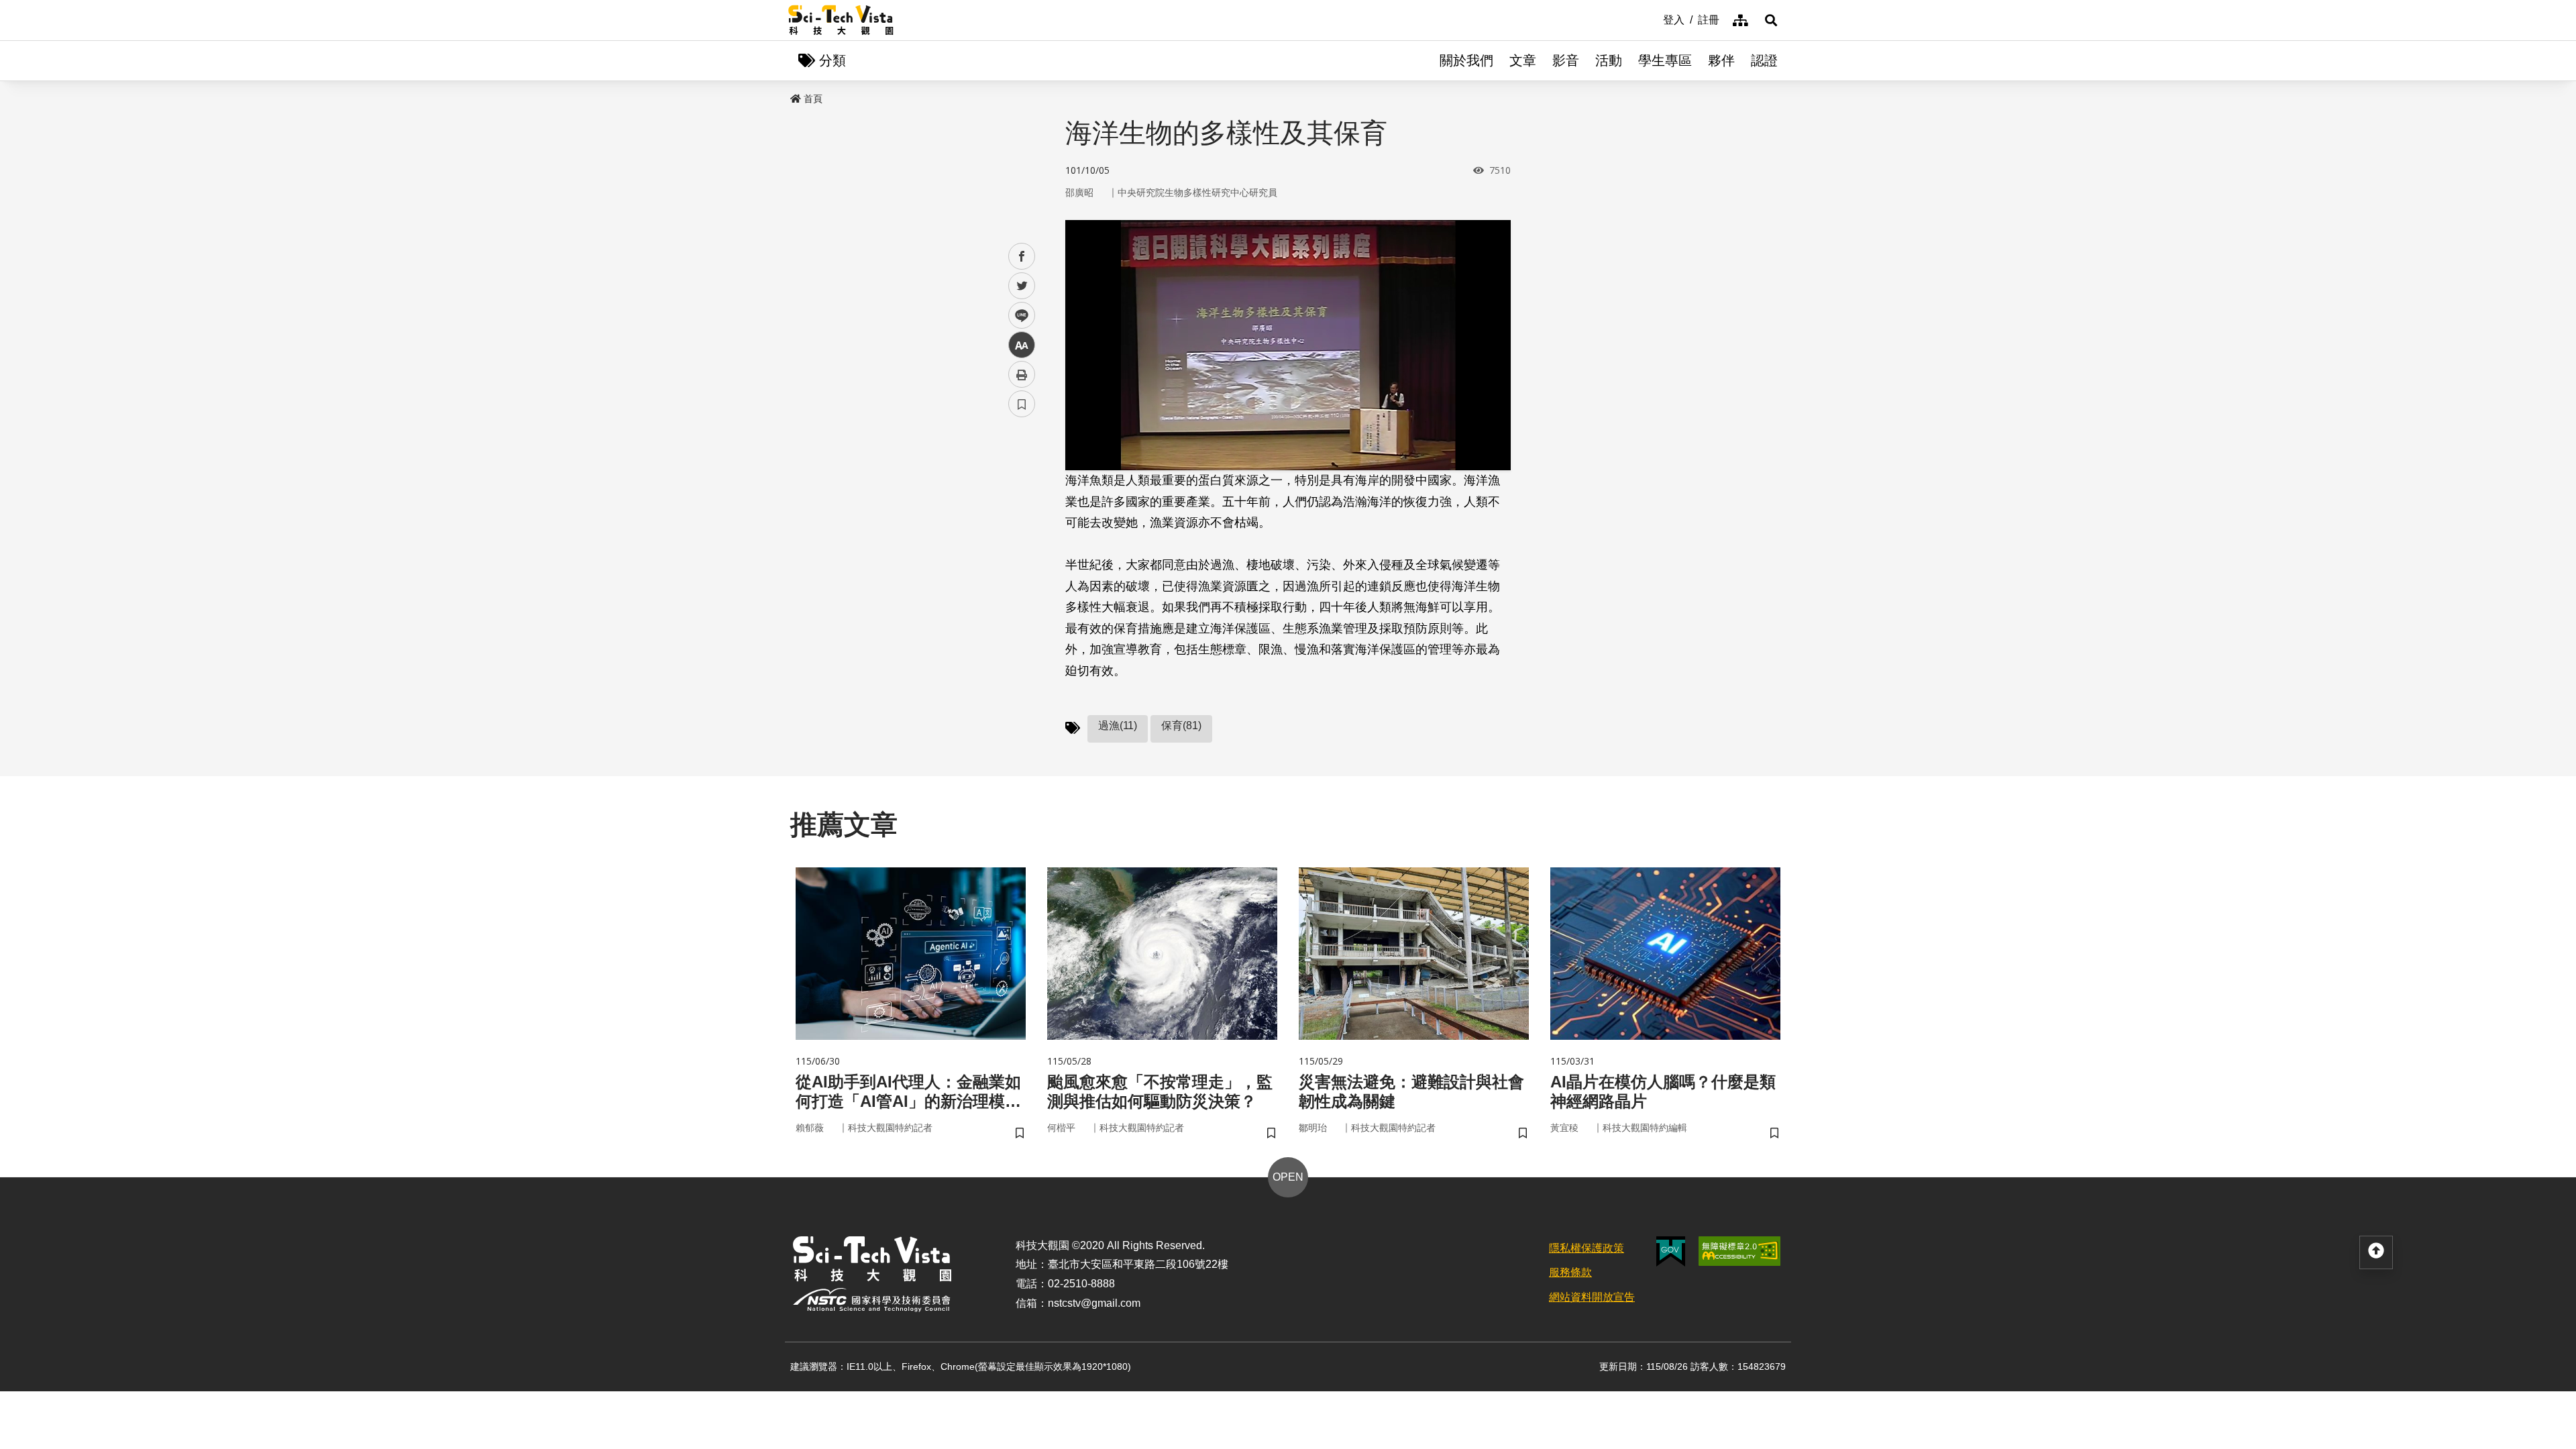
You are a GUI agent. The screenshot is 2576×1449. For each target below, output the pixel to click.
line (1018, 316)
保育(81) (1181, 726)
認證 (1764, 60)
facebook (1022, 257)
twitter (1022, 286)
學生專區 (1665, 60)
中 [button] (1022, 345)
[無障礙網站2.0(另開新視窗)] (1739, 1251)
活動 (1609, 60)
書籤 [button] (1022, 404)
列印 (1022, 374)
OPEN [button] (1288, 1177)
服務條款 (1570, 1272)
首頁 (813, 99)
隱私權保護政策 (1587, 1248)
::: (1654, 19)
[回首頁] (841, 20)
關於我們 (1466, 60)
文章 (1523, 60)
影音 (1566, 60)
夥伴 (1721, 60)
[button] (1771, 20)
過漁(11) (1118, 726)
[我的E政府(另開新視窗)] (1671, 1251)
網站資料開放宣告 (1592, 1297)
